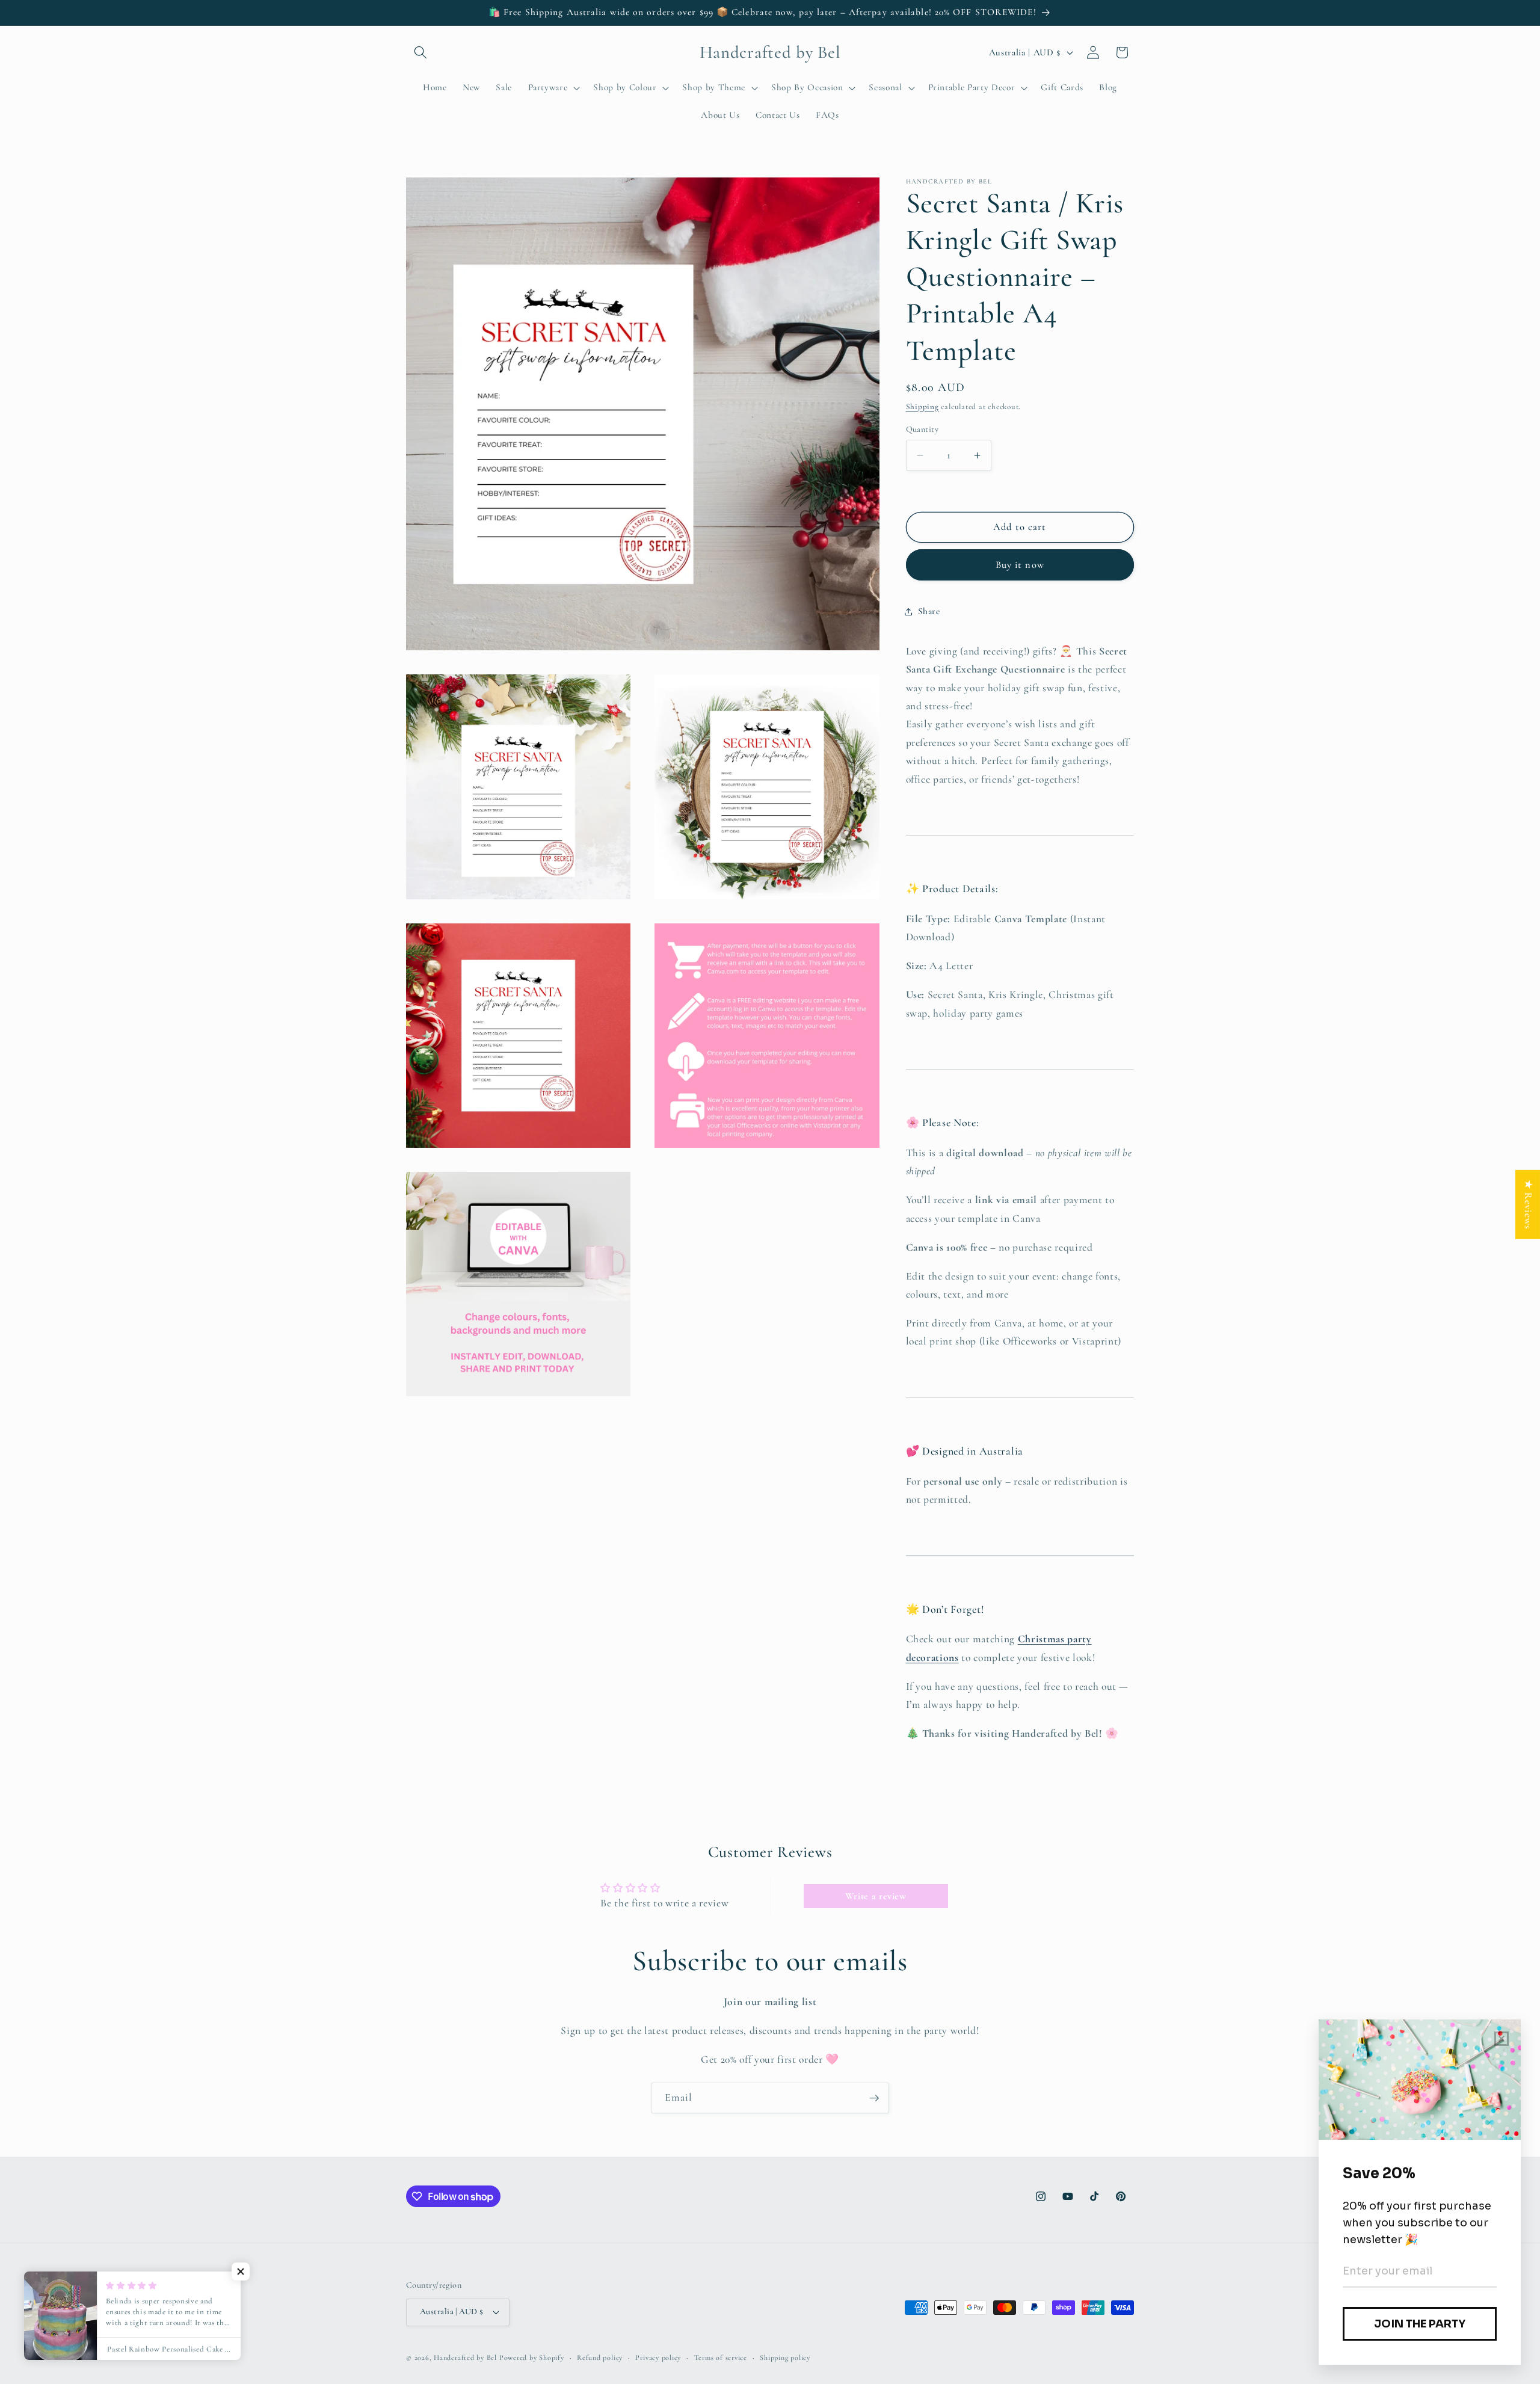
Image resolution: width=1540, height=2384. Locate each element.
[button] (420, 52)
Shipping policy (785, 2358)
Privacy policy (658, 2358)
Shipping (922, 407)
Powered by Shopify (532, 2358)
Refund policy (600, 2358)
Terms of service (721, 2358)
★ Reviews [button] (1528, 1204)
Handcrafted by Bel (465, 2358)
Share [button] (929, 611)
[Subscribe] (874, 2098)
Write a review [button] (876, 1896)
